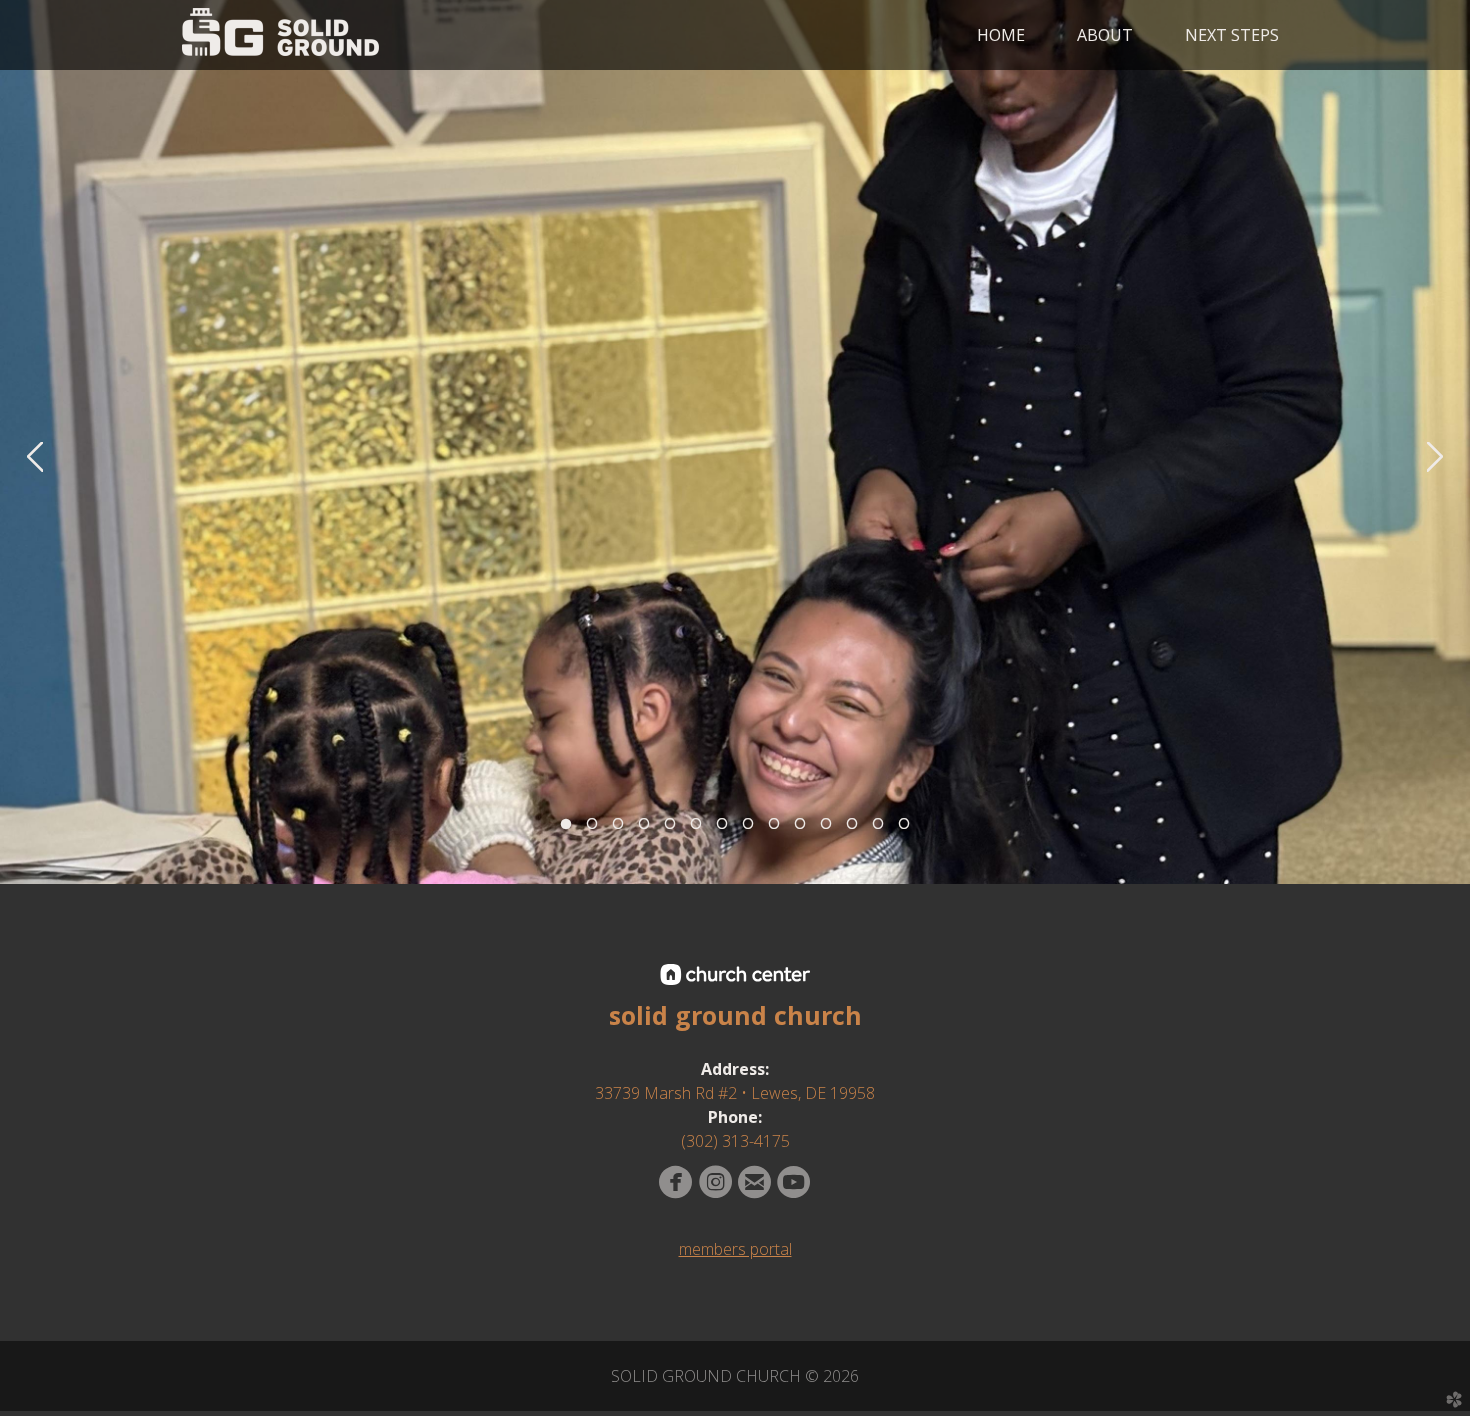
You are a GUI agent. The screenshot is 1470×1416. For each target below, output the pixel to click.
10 (800, 829)
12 (852, 829)
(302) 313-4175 (735, 1141)
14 (904, 829)
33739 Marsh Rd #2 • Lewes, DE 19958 (735, 1093)
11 (826, 829)
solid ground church (735, 1015)
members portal (735, 1249)
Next (1435, 457)
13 (878, 829)
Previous (35, 457)
